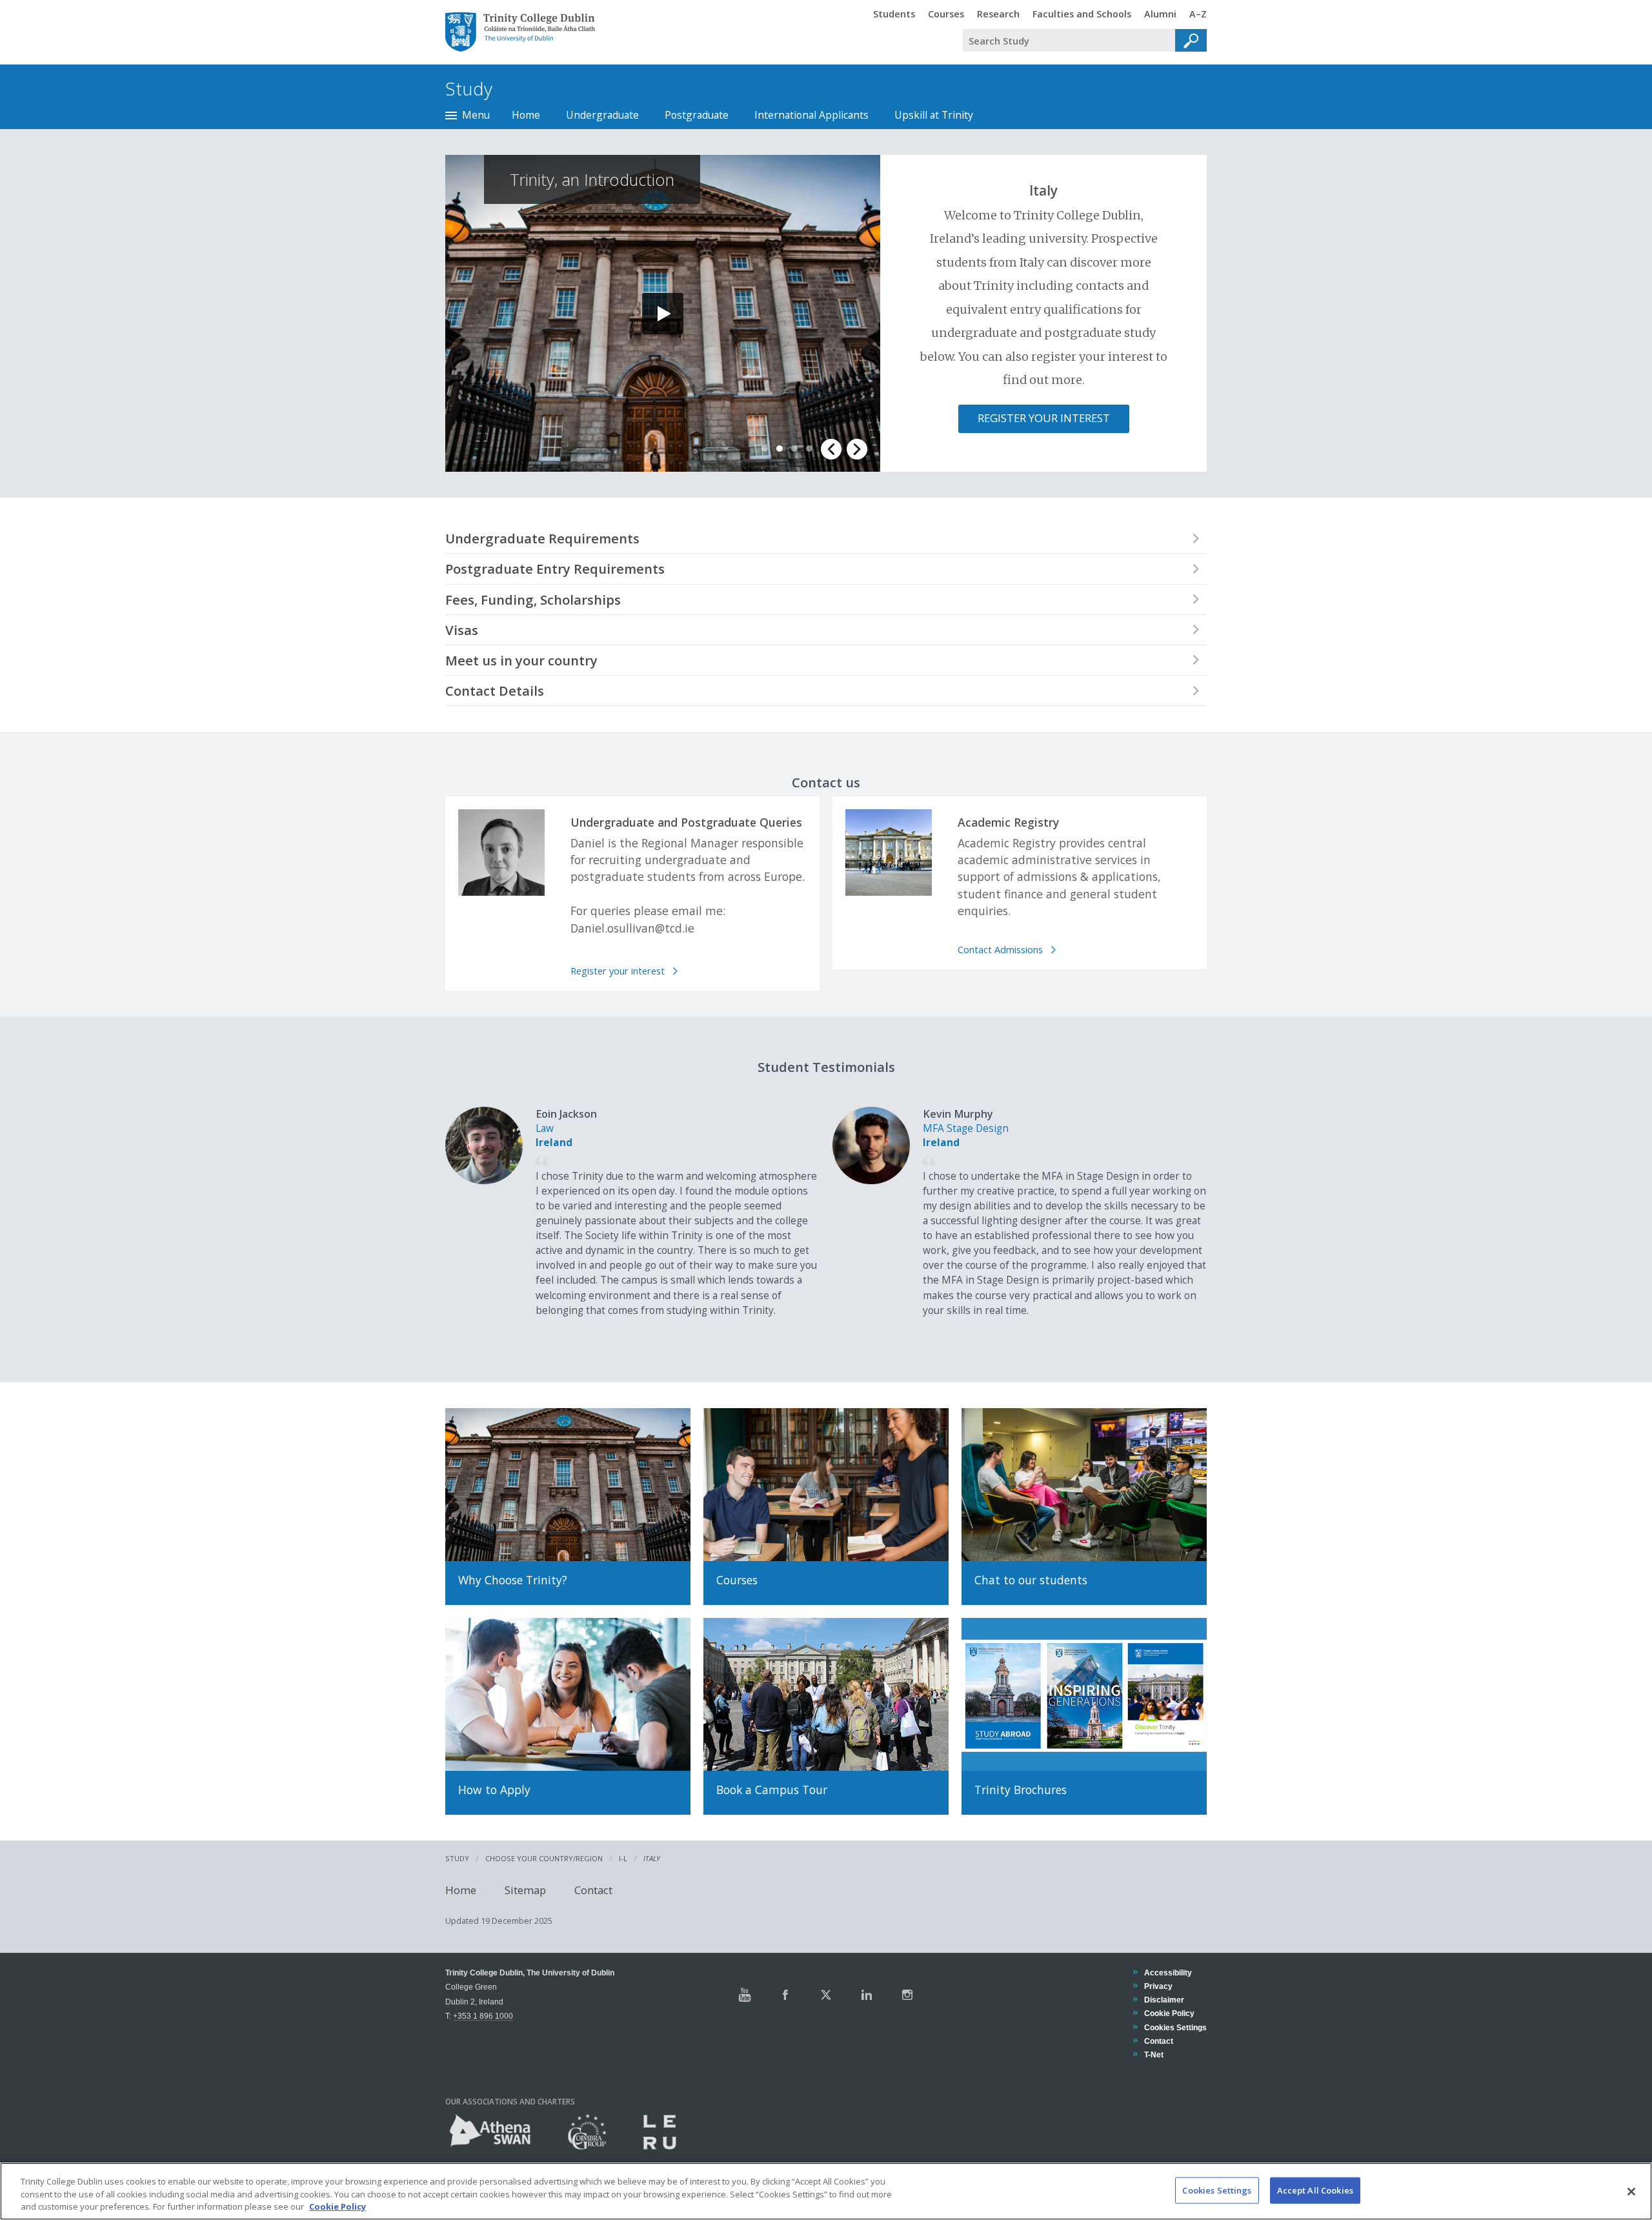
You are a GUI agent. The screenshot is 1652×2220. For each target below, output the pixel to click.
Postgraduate (697, 115)
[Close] (1631, 2192)
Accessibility (1168, 1973)
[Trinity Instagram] (907, 1995)
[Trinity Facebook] (785, 1995)
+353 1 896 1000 (483, 2016)
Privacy (1158, 1986)
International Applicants (811, 115)
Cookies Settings (1217, 2190)
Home (526, 115)
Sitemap (525, 1889)
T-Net (1153, 2054)
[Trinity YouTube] (745, 1995)
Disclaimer (1164, 2000)
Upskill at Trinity (934, 115)
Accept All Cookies (1315, 2190)
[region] (826, 2191)
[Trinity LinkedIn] (867, 1995)
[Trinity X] (826, 1995)
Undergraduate (602, 115)
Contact (593, 1889)
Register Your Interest (1044, 418)
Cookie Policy (1169, 2013)
